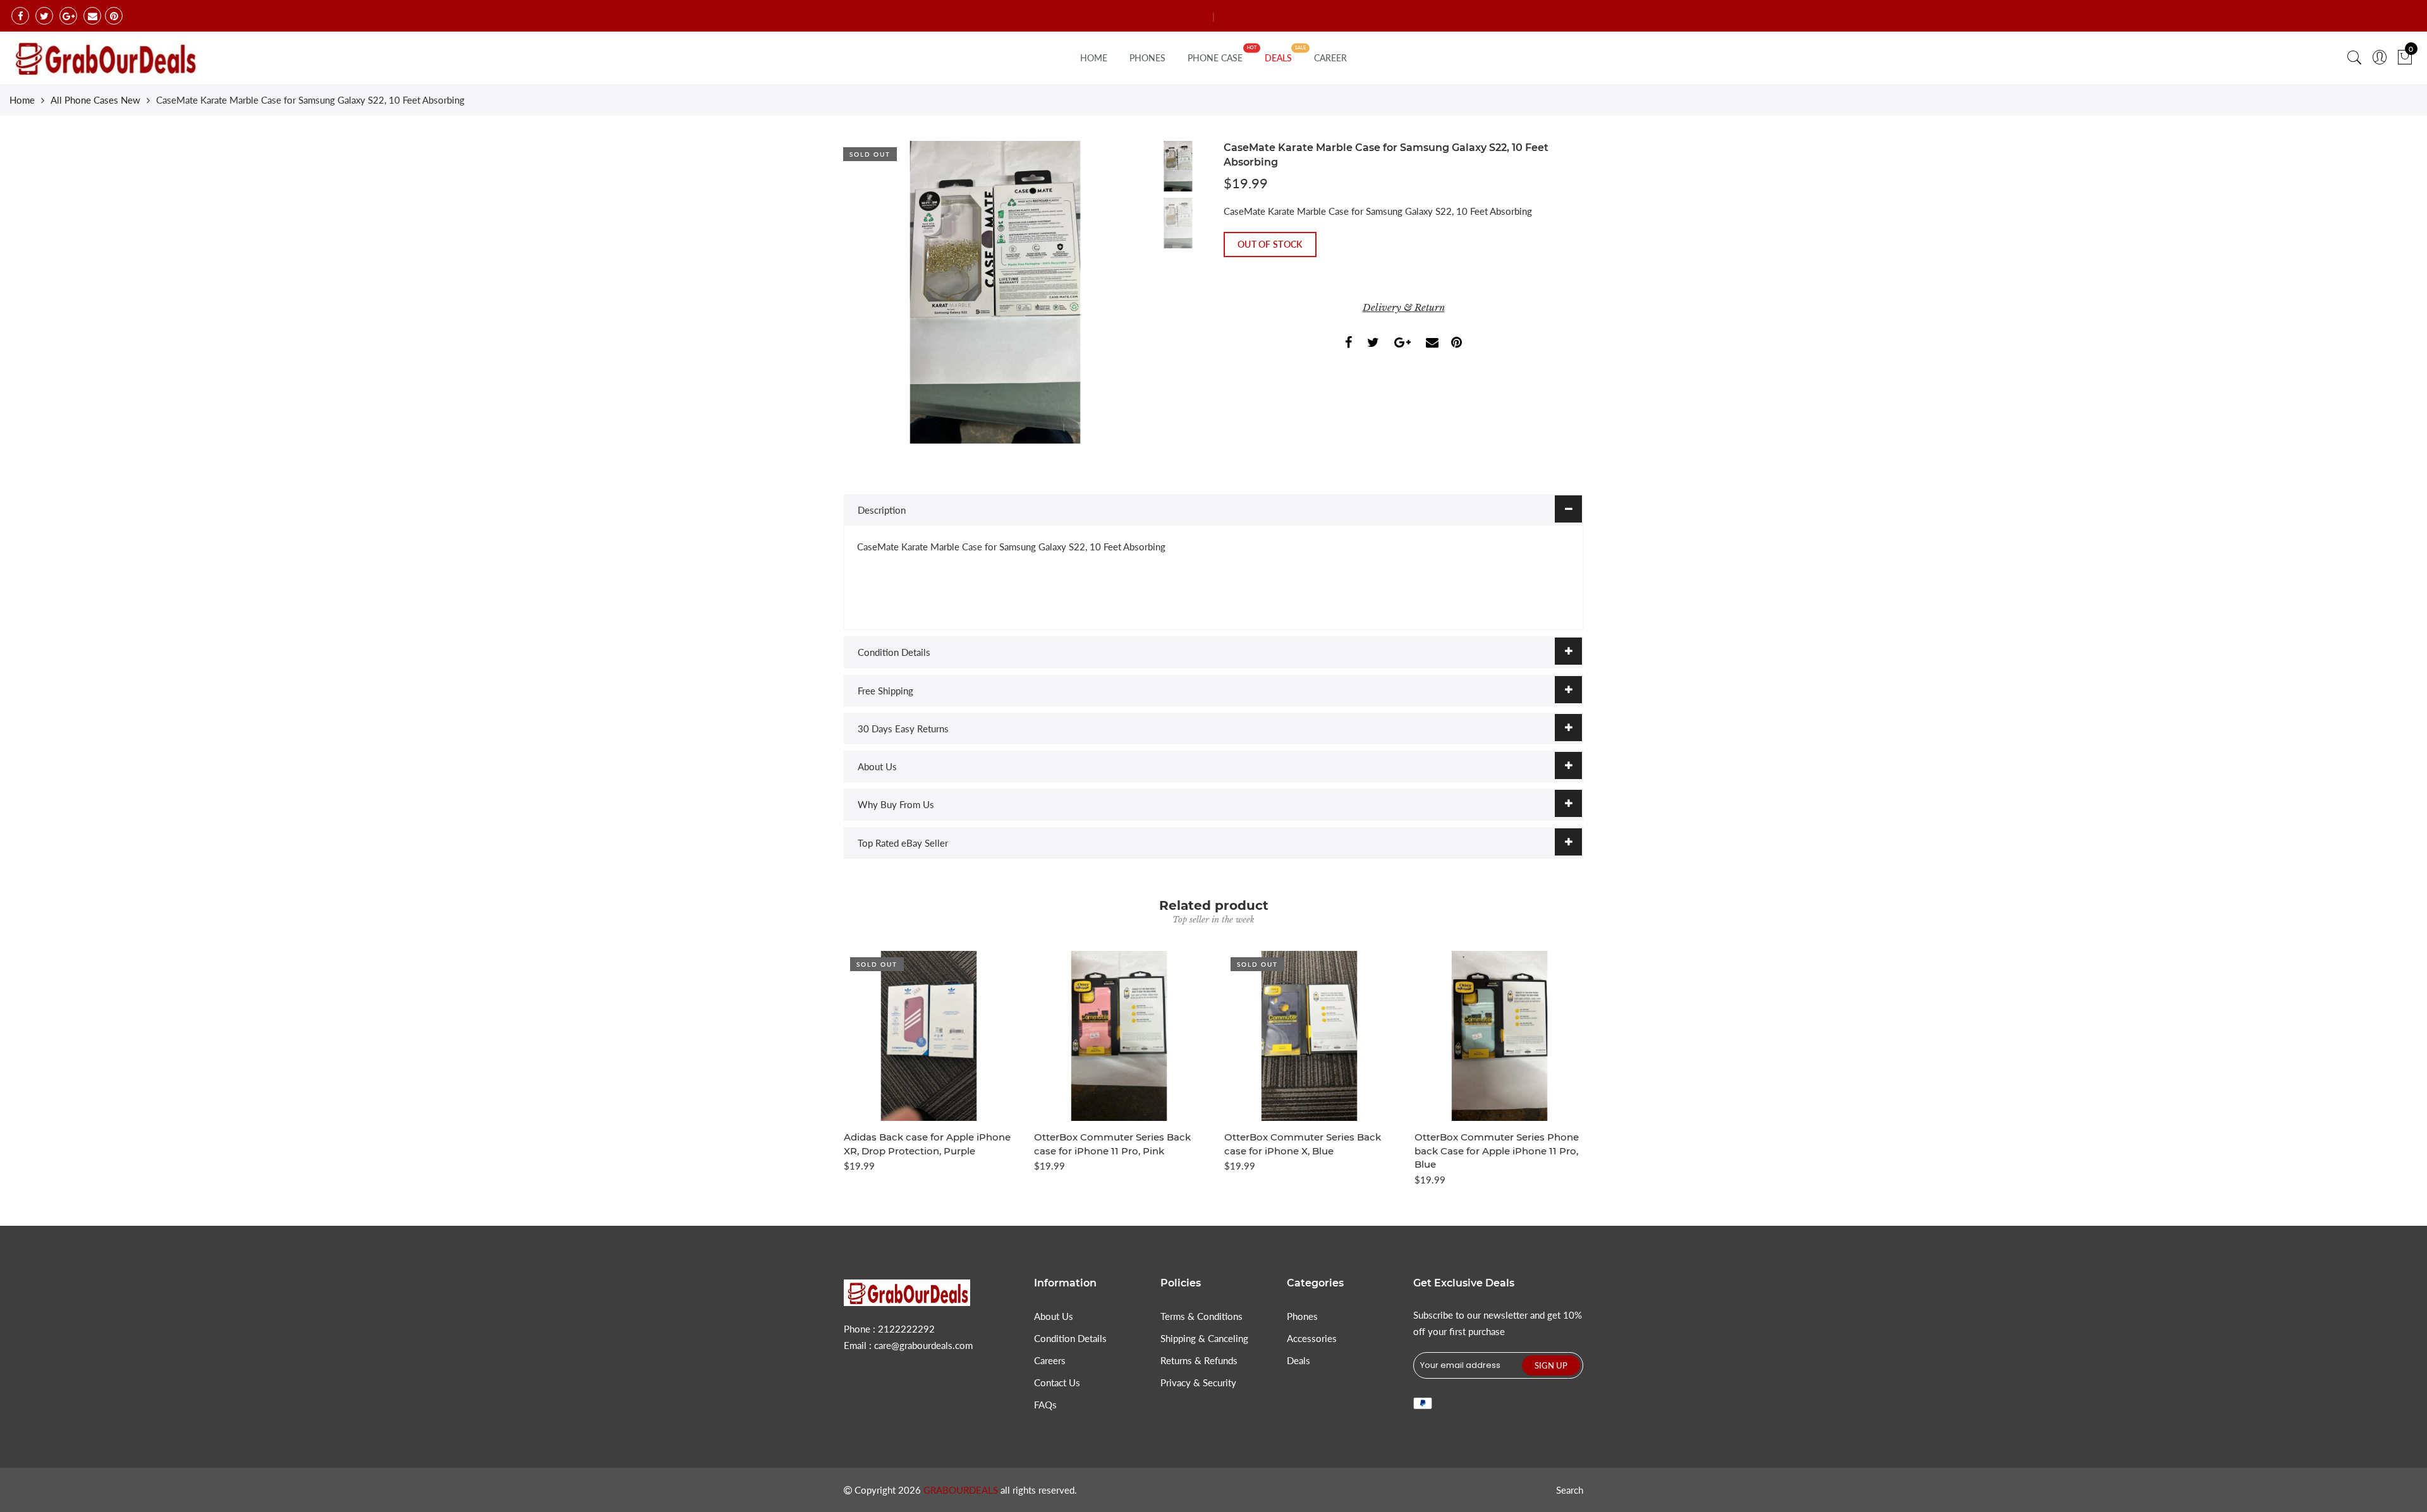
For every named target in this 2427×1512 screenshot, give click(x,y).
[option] (995, 292)
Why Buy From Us (896, 804)
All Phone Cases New (95, 100)
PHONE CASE (1215, 58)
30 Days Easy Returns (903, 729)
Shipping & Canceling (1204, 1338)
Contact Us (1057, 1382)
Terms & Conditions (1201, 1316)
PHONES (1147, 58)
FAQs (1045, 1405)
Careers (1050, 1360)
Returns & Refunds (1199, 1360)
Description (882, 510)
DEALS (1278, 58)
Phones (1302, 1316)
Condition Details (894, 652)
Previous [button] (875, 292)
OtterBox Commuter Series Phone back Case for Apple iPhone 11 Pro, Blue (1497, 1151)
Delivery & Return (1404, 307)
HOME (1094, 58)
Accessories (1312, 1338)
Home (22, 100)
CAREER (1330, 58)
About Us (877, 766)
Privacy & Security (1198, 1382)
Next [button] (1116, 292)
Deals (1299, 1360)
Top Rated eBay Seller (903, 843)
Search (1570, 1490)
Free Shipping (885, 691)
